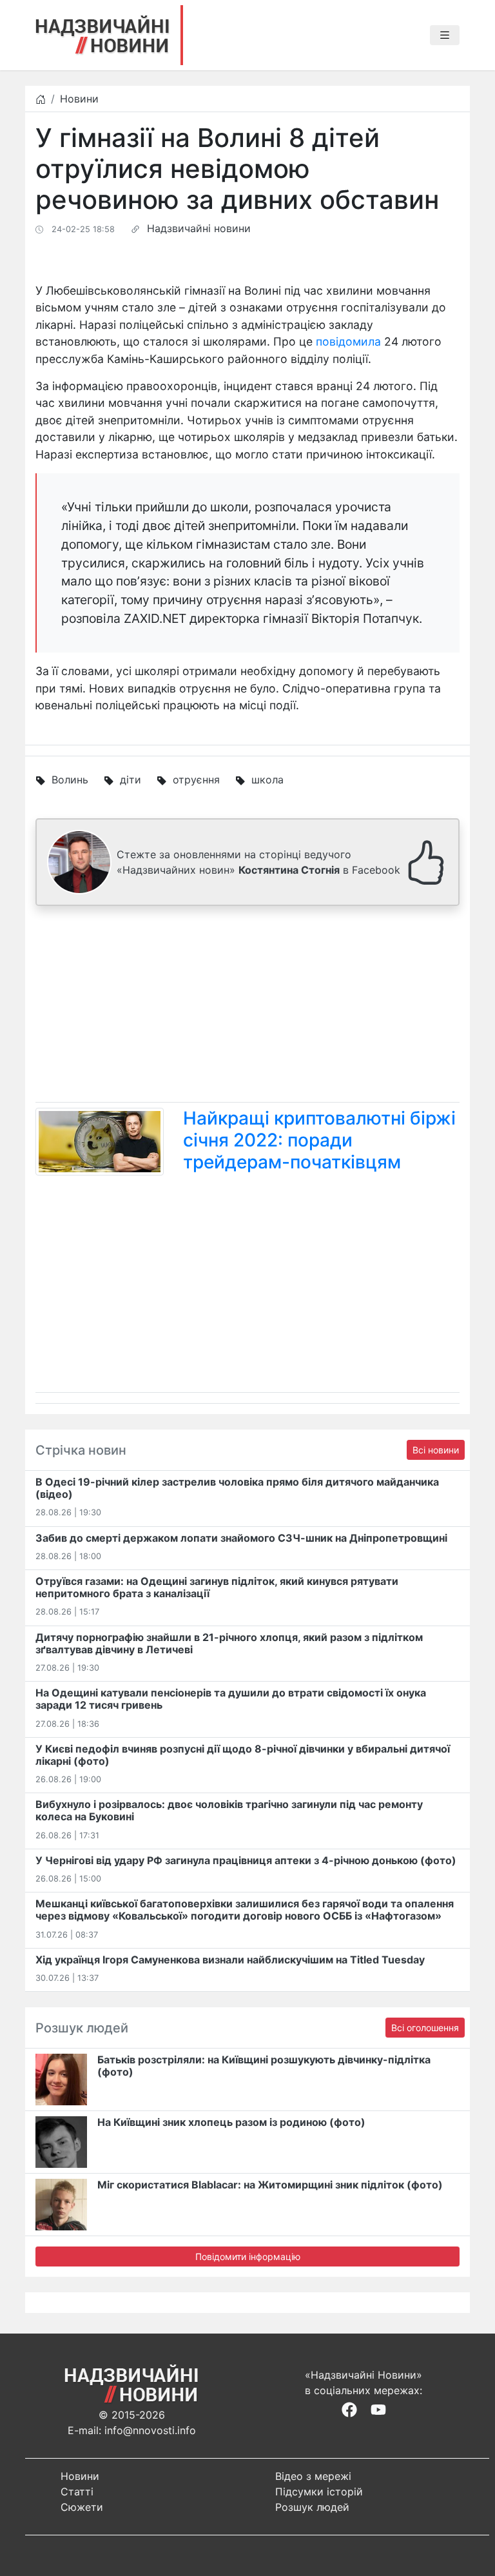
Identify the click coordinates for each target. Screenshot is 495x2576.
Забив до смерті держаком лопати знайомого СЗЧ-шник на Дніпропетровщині (241, 1538)
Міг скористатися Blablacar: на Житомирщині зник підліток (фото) (270, 2185)
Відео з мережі (313, 2476)
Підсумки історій (319, 2492)
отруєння (196, 780)
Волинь (70, 780)
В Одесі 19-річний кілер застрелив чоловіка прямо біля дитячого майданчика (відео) (237, 1488)
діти (131, 780)
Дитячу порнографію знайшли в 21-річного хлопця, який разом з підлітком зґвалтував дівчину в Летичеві (229, 1643)
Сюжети (82, 2507)
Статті (77, 2492)
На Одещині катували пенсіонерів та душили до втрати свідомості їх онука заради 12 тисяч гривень (231, 1699)
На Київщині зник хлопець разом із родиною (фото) (231, 2122)
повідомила (348, 341)
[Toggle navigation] (445, 35)
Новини (79, 99)
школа (267, 780)
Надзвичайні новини (199, 228)
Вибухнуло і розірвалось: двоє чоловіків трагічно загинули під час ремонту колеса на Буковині (229, 1810)
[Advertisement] (247, 1007)
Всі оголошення (425, 2028)
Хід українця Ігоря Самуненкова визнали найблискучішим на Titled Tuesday (230, 1960)
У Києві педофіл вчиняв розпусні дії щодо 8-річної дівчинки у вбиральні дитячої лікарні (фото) (243, 1755)
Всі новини (436, 1450)
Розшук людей (312, 2507)
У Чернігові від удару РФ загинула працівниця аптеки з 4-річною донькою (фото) (246, 1860)
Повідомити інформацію (248, 2256)
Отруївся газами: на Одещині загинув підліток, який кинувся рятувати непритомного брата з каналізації (217, 1587)
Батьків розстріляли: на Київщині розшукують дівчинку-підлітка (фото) (264, 2066)
